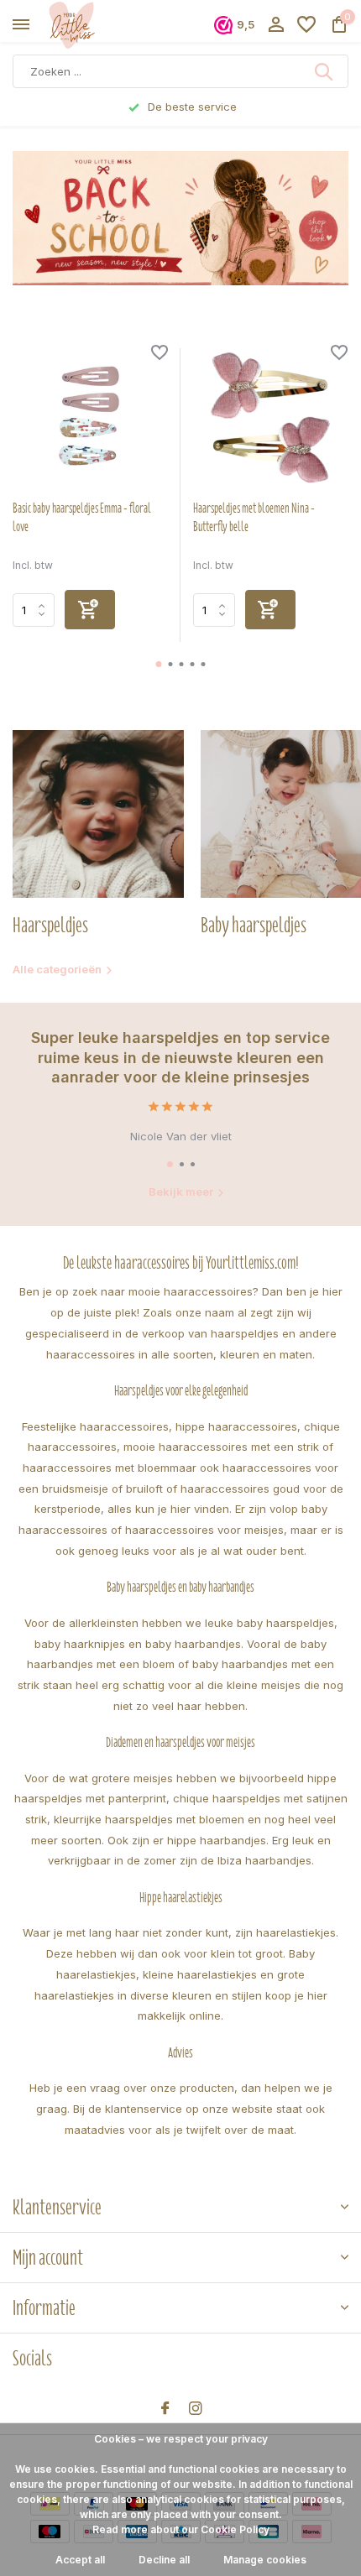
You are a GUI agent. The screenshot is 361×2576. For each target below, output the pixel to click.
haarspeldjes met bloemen (175, 1819)
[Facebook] (165, 2409)
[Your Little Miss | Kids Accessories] (89, 25)
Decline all (164, 2560)
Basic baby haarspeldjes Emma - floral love (82, 518)
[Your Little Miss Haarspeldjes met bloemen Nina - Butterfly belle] (271, 417)
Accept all (80, 2560)
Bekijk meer (181, 1192)
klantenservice (144, 2109)
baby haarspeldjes (285, 1623)
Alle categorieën (57, 969)
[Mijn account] (276, 25)
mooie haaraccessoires (191, 1291)
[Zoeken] (325, 71)
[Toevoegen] (90, 610)
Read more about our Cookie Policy (181, 2529)
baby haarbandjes (193, 1644)
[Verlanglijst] (306, 25)
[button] (159, 664)
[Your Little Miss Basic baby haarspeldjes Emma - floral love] (90, 417)
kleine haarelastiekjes (200, 1974)
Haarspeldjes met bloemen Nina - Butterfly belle (254, 518)
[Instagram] (196, 2409)
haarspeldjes (245, 1333)
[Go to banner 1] (180, 218)
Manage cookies (265, 2560)
